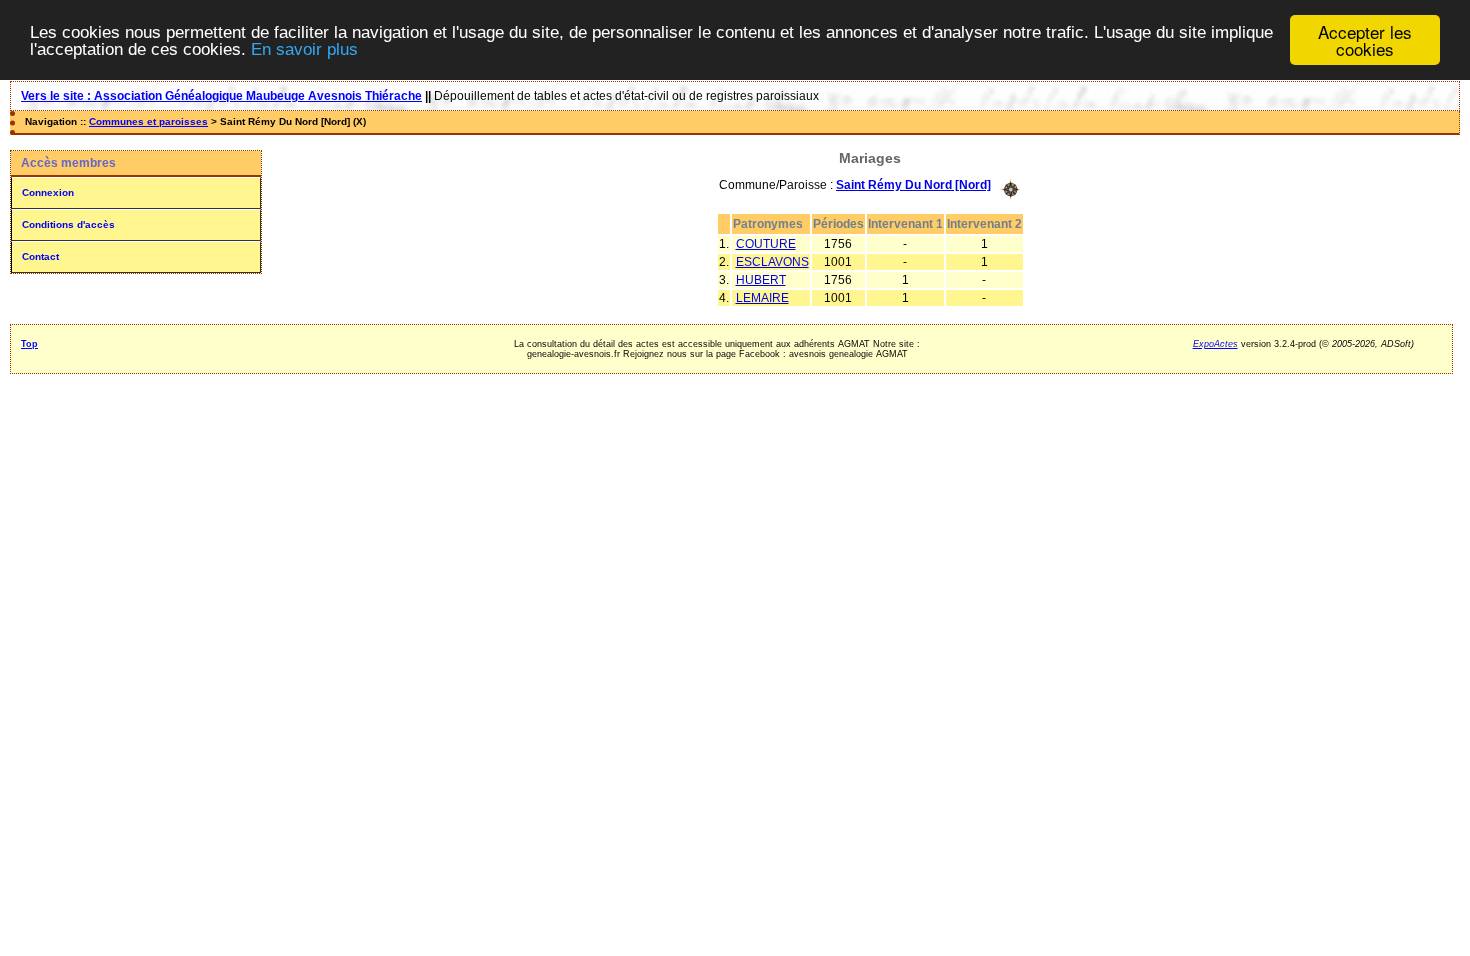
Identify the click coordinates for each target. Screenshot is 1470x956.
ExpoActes (1215, 344)
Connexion (48, 192)
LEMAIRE (762, 298)
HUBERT (761, 280)
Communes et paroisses (148, 121)
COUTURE (766, 244)
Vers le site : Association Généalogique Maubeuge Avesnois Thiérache (221, 96)
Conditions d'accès (68, 224)
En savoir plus (304, 49)
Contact (40, 256)
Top (29, 344)
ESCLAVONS (772, 262)
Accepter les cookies (1365, 40)
